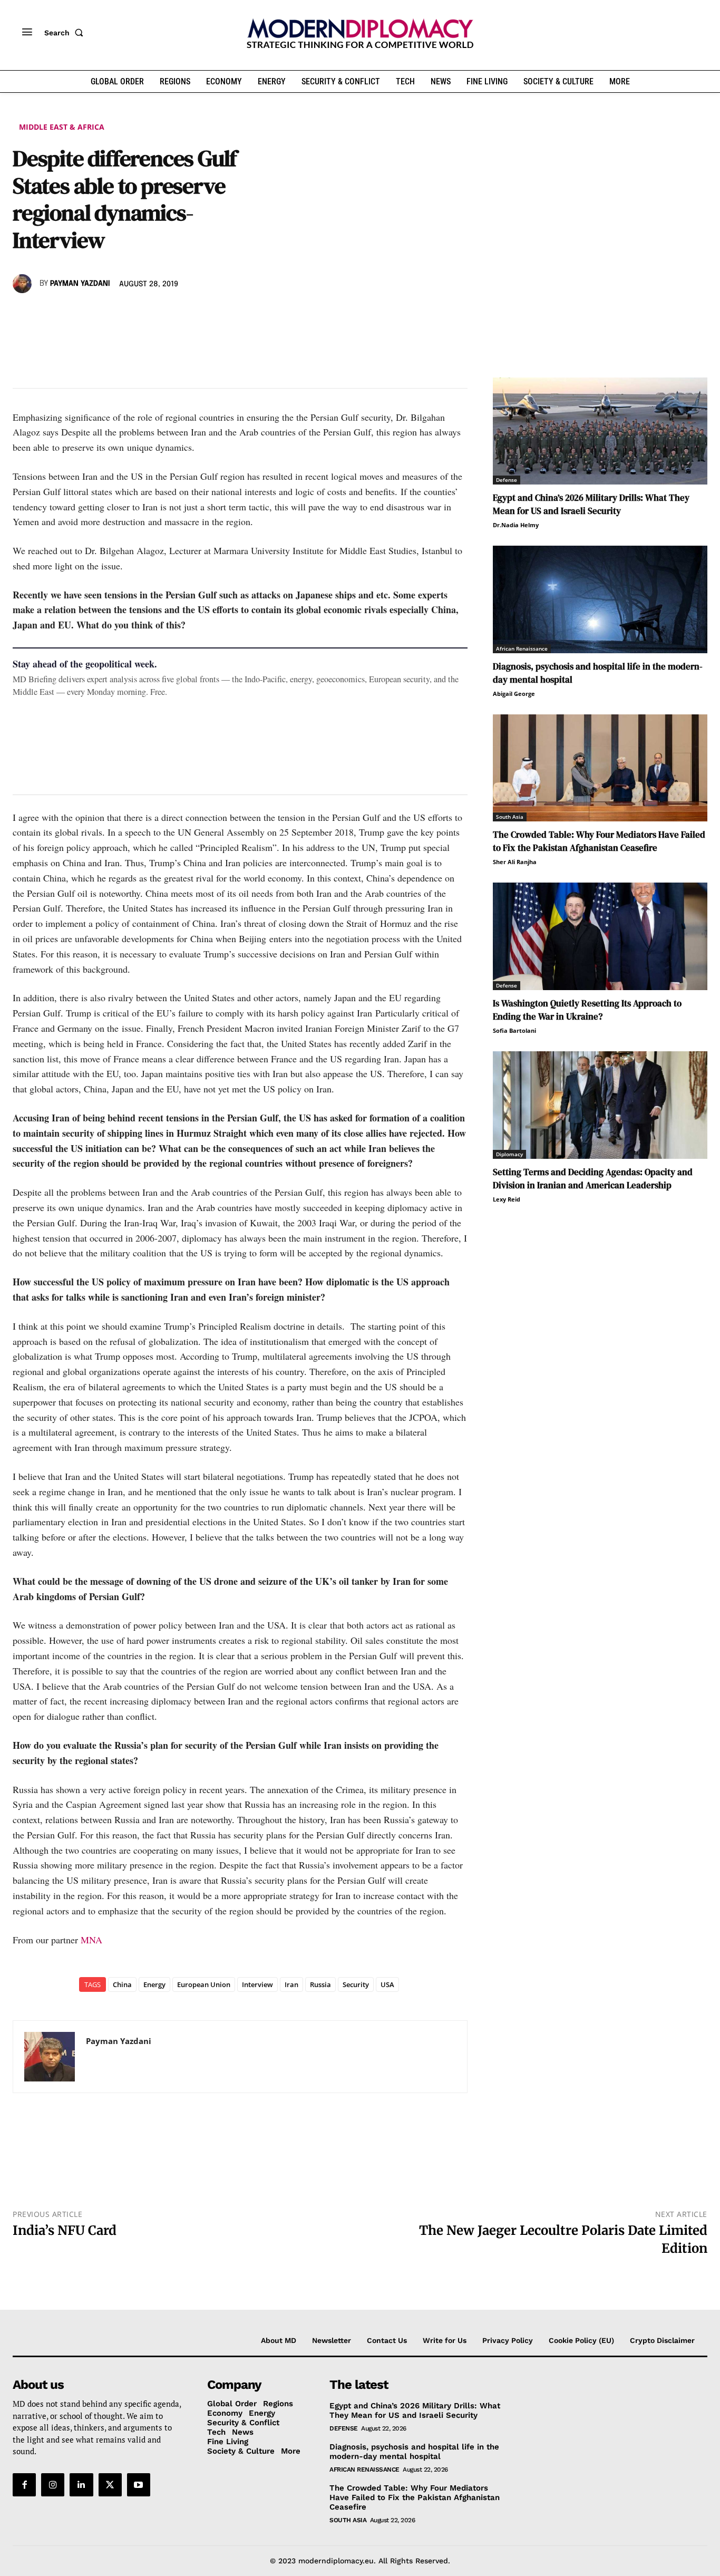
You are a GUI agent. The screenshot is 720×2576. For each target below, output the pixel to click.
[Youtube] (139, 2485)
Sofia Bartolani (514, 1030)
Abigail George (514, 694)
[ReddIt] (120, 314)
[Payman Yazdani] (24, 284)
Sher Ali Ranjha (515, 862)
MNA (91, 1940)
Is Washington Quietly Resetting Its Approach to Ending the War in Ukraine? (587, 1010)
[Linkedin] (96, 314)
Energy (154, 1984)
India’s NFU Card (65, 2230)
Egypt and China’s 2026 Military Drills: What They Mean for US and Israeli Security (591, 504)
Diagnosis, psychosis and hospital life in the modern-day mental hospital (414, 2452)
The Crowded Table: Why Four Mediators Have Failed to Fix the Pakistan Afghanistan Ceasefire (599, 841)
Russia (320, 1984)
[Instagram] (53, 2485)
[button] (66, 33)
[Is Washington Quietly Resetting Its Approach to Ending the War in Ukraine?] (600, 936)
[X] (47, 314)
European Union (204, 1984)
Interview (257, 1984)
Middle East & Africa (62, 127)
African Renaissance (522, 648)
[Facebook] (23, 314)
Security (356, 1984)
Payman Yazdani (80, 284)
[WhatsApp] (72, 314)
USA (387, 1984)
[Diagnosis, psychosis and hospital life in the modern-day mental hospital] (600, 599)
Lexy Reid (507, 1199)
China (122, 1984)
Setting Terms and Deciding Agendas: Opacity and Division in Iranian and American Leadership (593, 1179)
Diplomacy (509, 1154)
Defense (507, 480)
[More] (169, 314)
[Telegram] (144, 314)
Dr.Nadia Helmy (516, 525)
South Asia (510, 817)
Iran (291, 1984)
